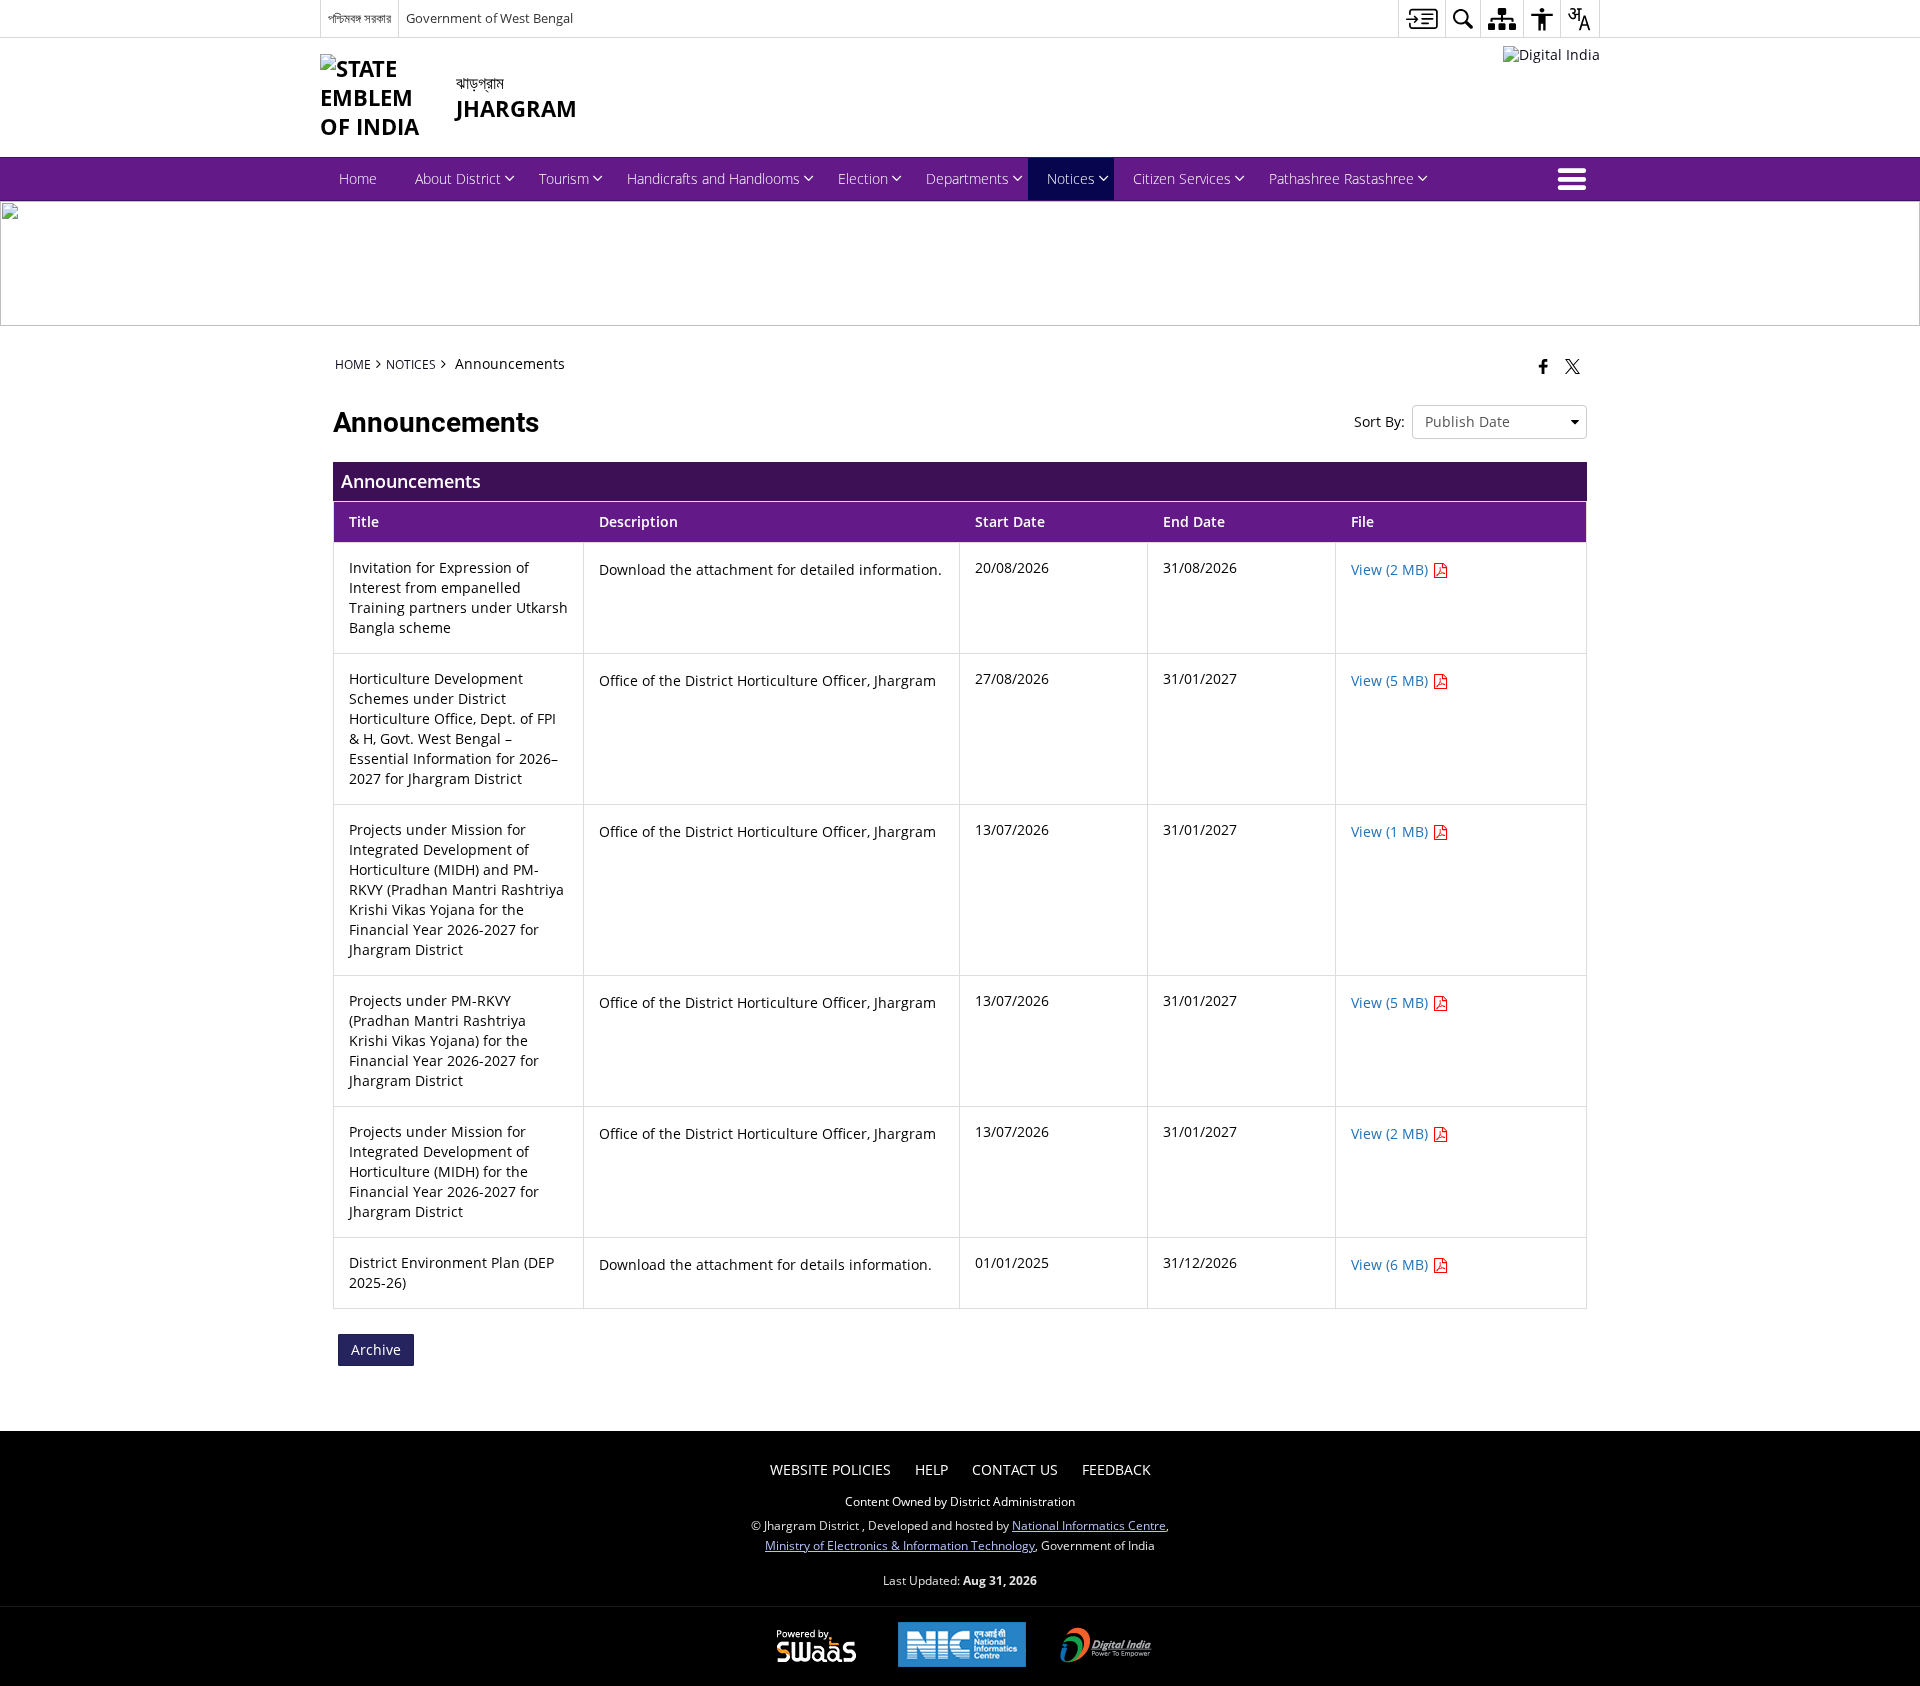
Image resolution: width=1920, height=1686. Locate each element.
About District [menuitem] (458, 178)
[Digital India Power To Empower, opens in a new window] (1106, 1647)
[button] (1576, 179)
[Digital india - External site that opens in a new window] (1551, 54)
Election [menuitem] (863, 178)
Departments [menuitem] (967, 178)
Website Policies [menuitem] (830, 1469)
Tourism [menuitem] (564, 178)
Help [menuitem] (931, 1469)
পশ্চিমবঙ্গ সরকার (359, 18)
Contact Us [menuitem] (1015, 1469)
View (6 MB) (1391, 1264)
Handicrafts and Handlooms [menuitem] (713, 178)
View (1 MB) (1391, 831)
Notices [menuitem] (1071, 178)
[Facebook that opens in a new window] (1543, 366)
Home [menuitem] (358, 178)
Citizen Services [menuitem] (1182, 178)
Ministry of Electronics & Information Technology (900, 1545)
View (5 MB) (1391, 680)
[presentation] (1499, 422)
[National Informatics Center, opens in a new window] (962, 1646)
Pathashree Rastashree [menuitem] (1341, 178)
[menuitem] (1421, 18)
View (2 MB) (1391, 569)
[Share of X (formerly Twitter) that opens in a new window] (1572, 366)
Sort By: (1379, 421)
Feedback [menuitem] (1116, 1469)
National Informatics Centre (1089, 1525)
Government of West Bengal (489, 18)
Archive (376, 1349)
